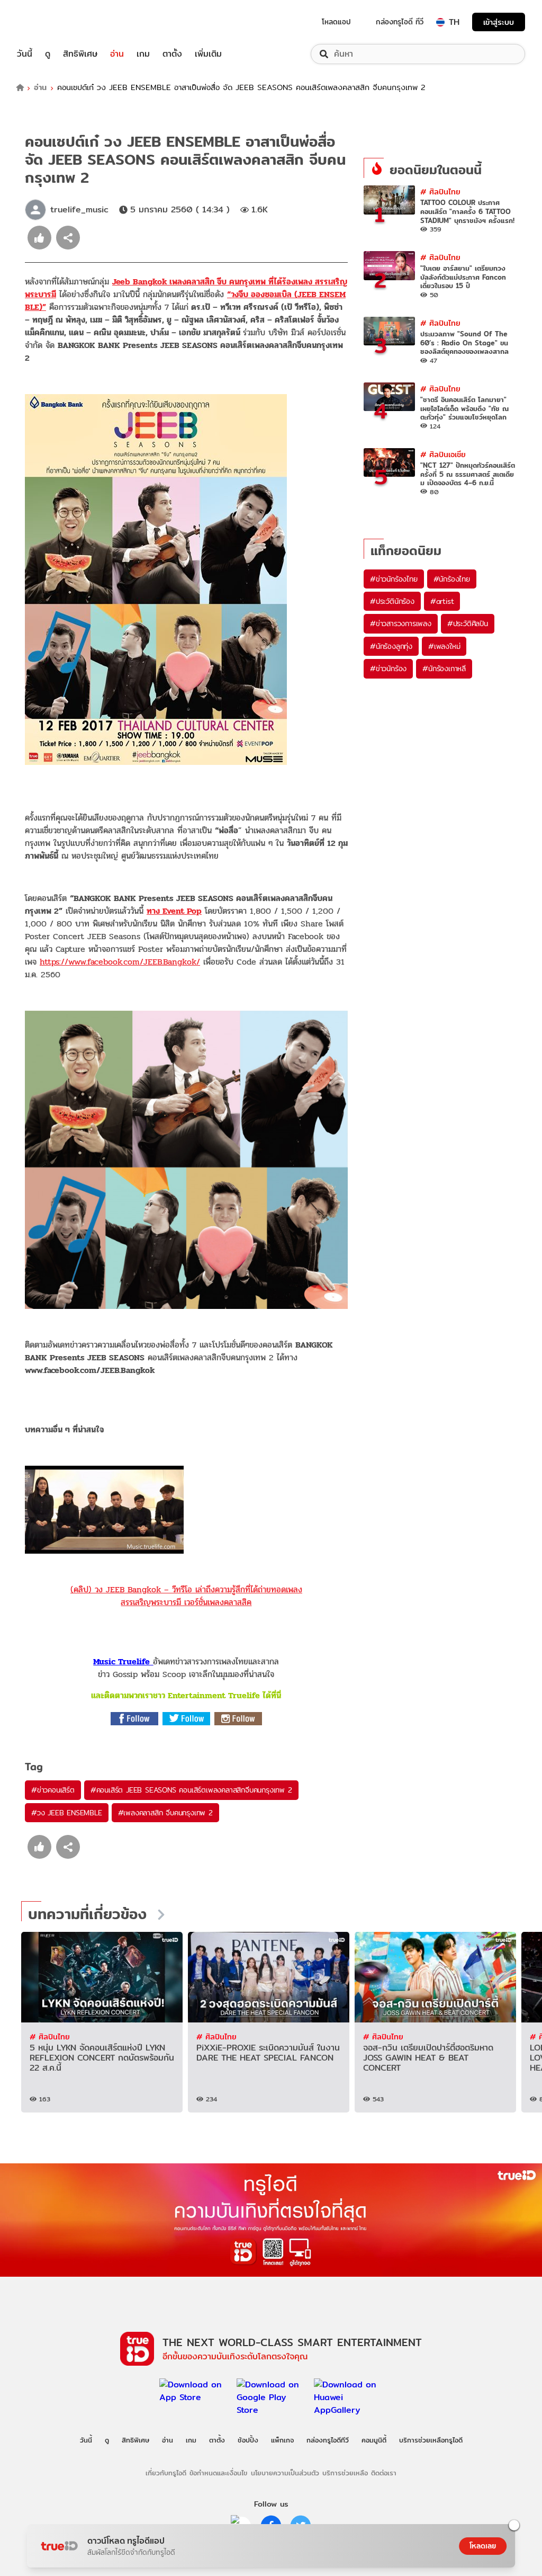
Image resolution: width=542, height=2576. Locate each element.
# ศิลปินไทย (440, 191)
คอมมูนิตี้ (374, 2440)
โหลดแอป (336, 22)
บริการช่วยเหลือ (345, 2473)
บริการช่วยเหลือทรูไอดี (431, 2440)
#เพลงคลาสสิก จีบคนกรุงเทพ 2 (165, 1813)
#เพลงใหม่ (444, 646)
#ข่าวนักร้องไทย (394, 579)
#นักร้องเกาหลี (444, 668)
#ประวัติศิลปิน (468, 623)
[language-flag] (440, 22)
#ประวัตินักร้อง (392, 601)
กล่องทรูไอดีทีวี (328, 2440)
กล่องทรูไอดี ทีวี (400, 22)
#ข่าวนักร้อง (388, 668)
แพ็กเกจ (282, 2440)
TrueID (49, 22)
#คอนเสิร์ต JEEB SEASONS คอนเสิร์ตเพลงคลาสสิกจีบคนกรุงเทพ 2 (191, 1790)
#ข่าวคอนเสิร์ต (53, 1790)
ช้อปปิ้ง (248, 2440)
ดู (48, 54)
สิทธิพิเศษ (80, 54)
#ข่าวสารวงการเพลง (401, 623)
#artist (442, 601)
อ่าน (117, 54)
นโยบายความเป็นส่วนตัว (285, 2473)
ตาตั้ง (172, 54)
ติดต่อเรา (384, 2473)
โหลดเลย (483, 2546)
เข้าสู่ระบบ (499, 22)
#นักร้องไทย (452, 579)
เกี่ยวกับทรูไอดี (166, 2473)
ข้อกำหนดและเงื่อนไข (218, 2473)
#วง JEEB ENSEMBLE (67, 1813)
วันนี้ (25, 54)
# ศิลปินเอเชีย (443, 454)
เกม (143, 54)
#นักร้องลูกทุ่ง (391, 646)
